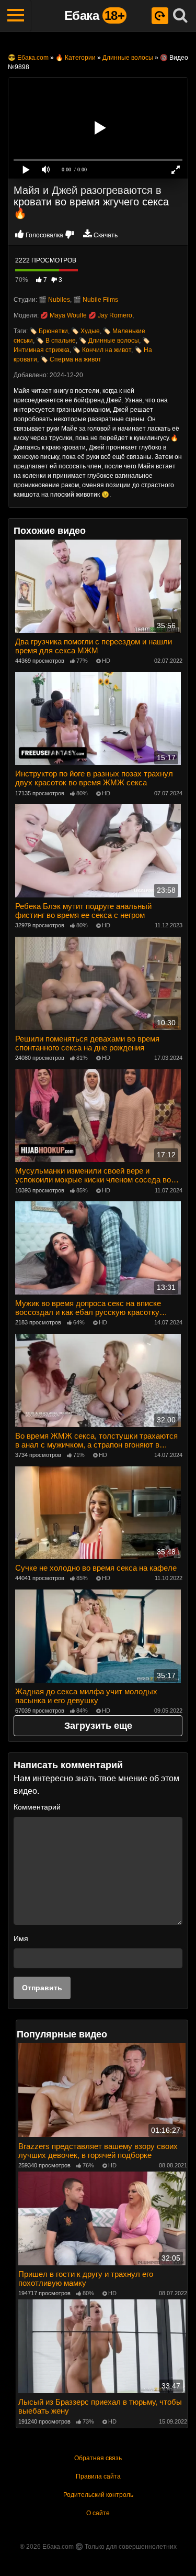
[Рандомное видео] (160, 16)
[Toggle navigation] (16, 16)
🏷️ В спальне (56, 341)
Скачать (106, 235)
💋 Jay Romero (110, 315)
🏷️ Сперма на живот (71, 359)
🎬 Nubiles (54, 300)
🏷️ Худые (85, 331)
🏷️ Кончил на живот (102, 350)
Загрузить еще (98, 1726)
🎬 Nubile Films (96, 300)
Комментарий (37, 1807)
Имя (21, 1938)
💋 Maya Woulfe (64, 315)
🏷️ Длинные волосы (109, 341)
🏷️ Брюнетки (49, 331)
